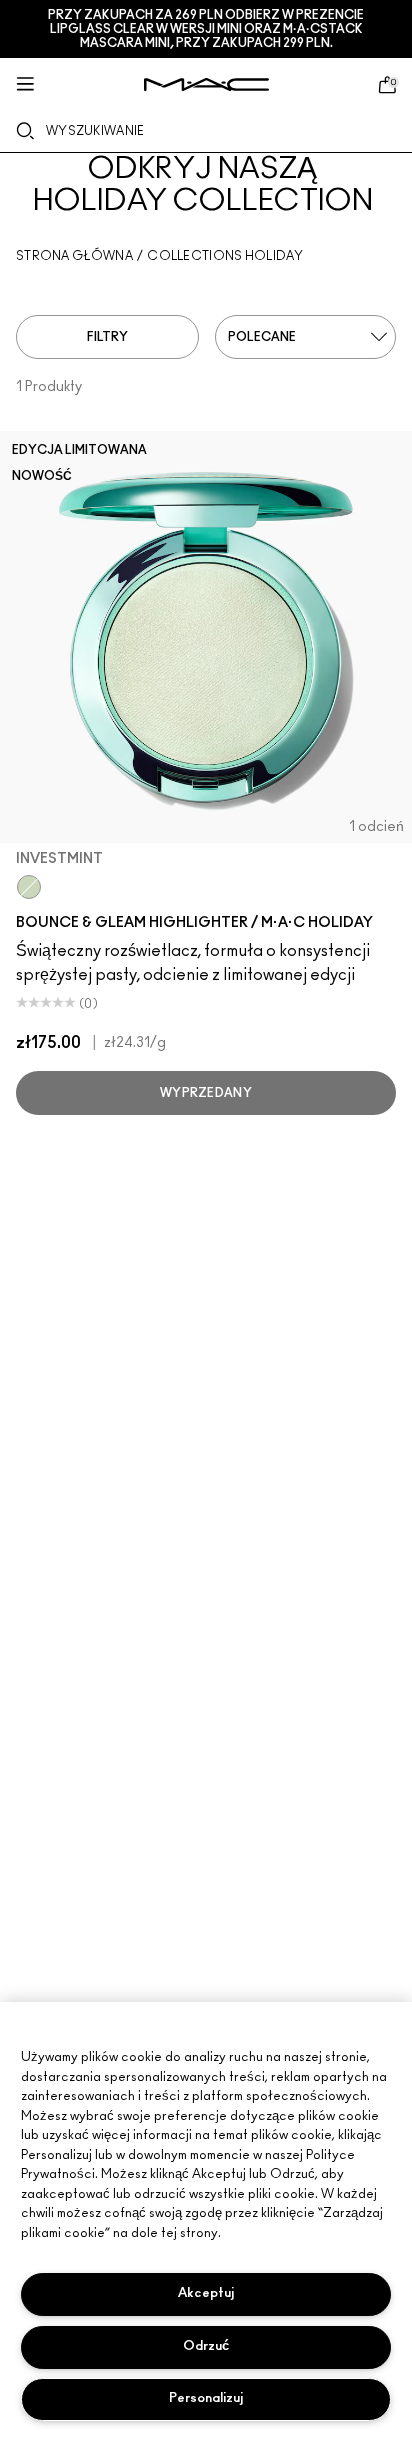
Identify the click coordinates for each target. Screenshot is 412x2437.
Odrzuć (206, 2346)
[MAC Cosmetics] (206, 84)
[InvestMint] (29, 887)
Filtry (107, 337)
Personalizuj (206, 2398)
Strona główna (74, 256)
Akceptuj (206, 2293)
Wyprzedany (206, 1093)
